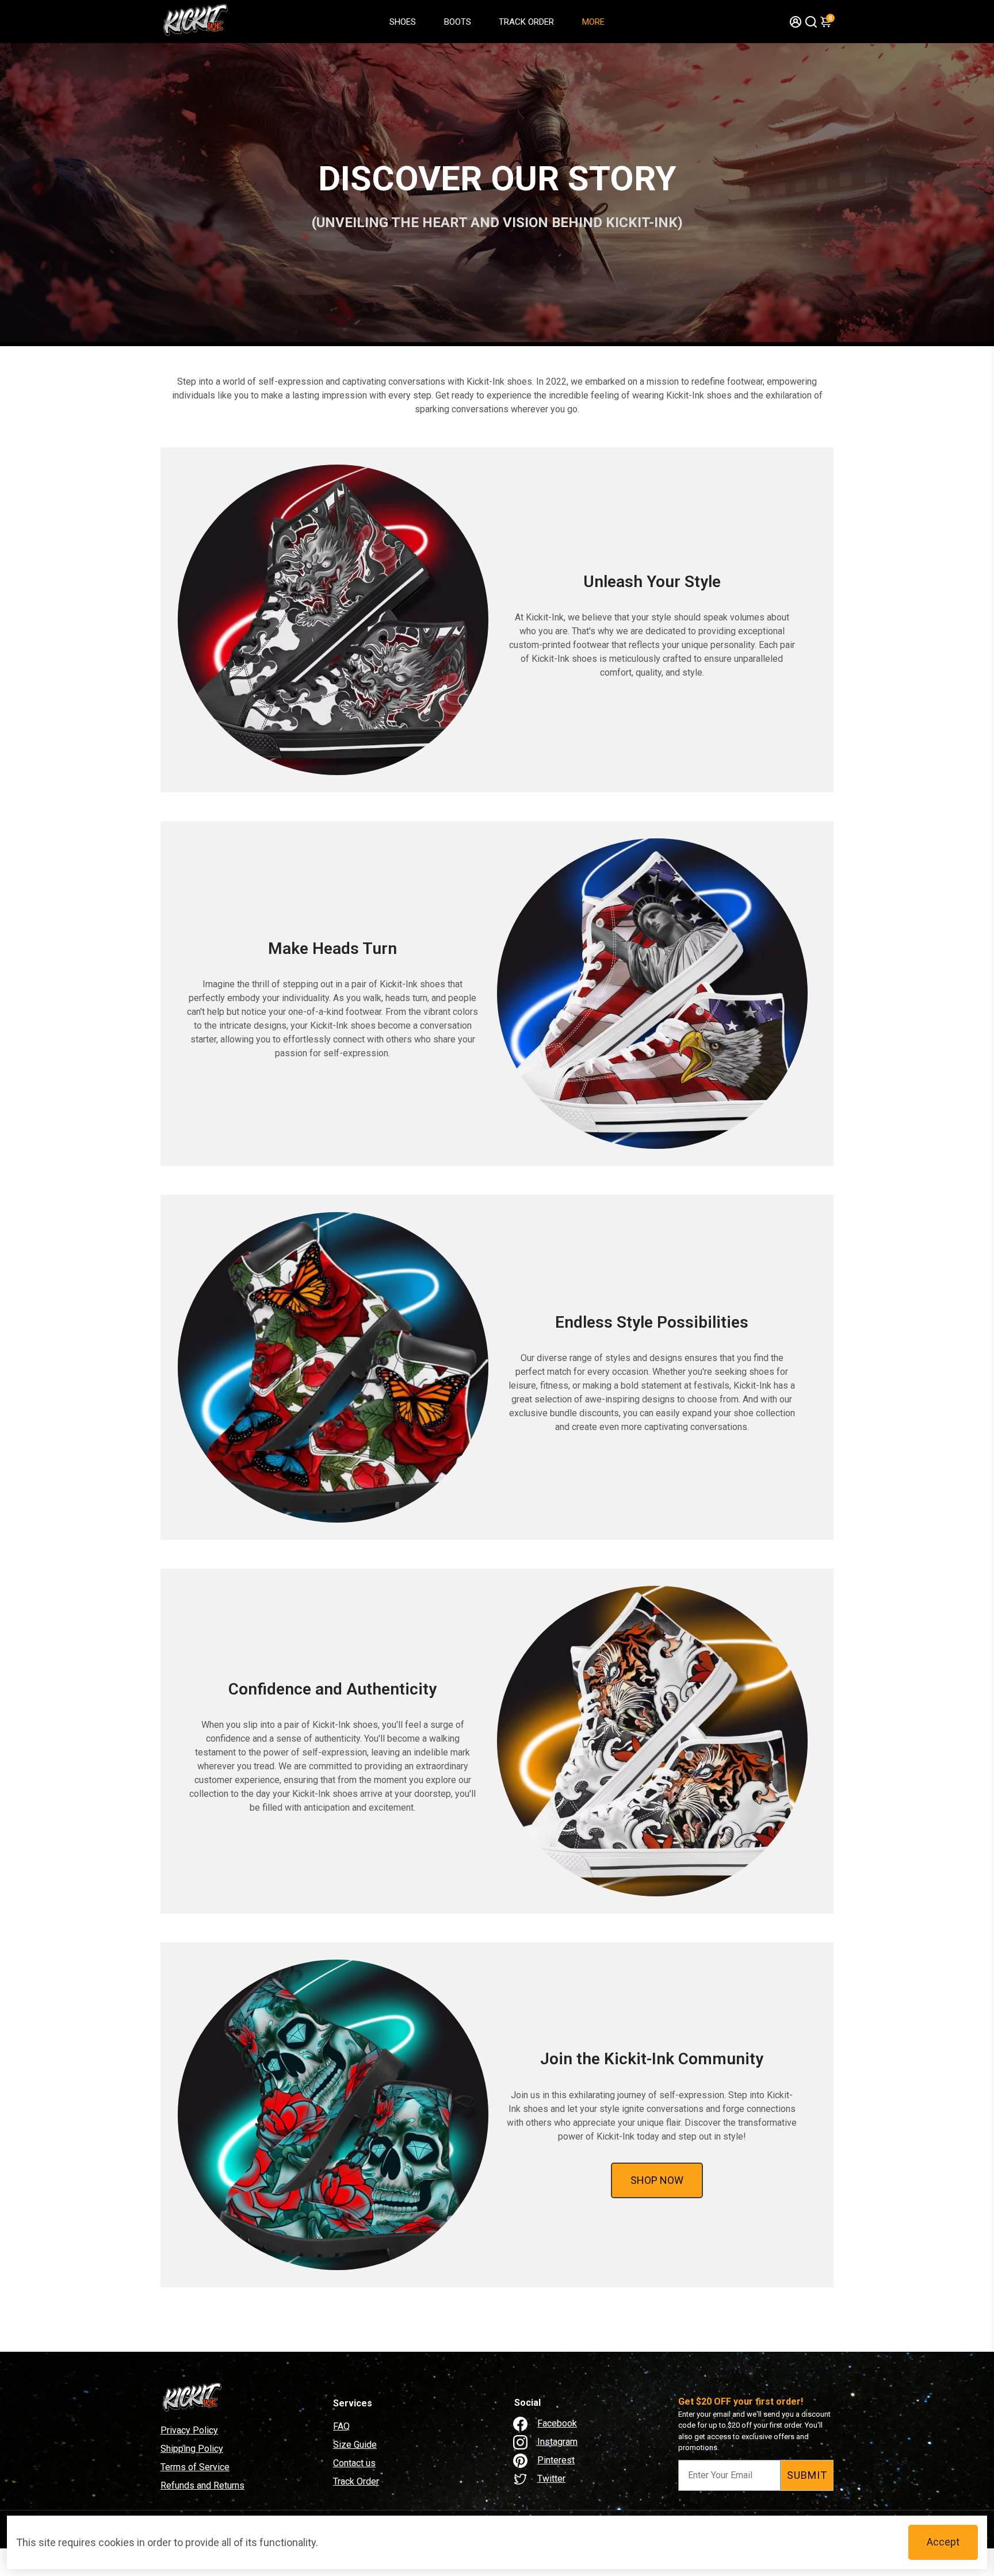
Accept (943, 2542)
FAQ (341, 2426)
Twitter (551, 2479)
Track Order (356, 2481)
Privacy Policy (189, 2430)
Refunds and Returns (202, 2485)
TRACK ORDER (526, 22)
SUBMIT (807, 2475)
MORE (593, 22)
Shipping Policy (192, 2449)
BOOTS (458, 22)
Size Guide (355, 2445)
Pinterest (556, 2460)
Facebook (557, 2423)
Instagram (557, 2442)
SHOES (403, 22)
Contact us (354, 2463)
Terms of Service (195, 2467)
